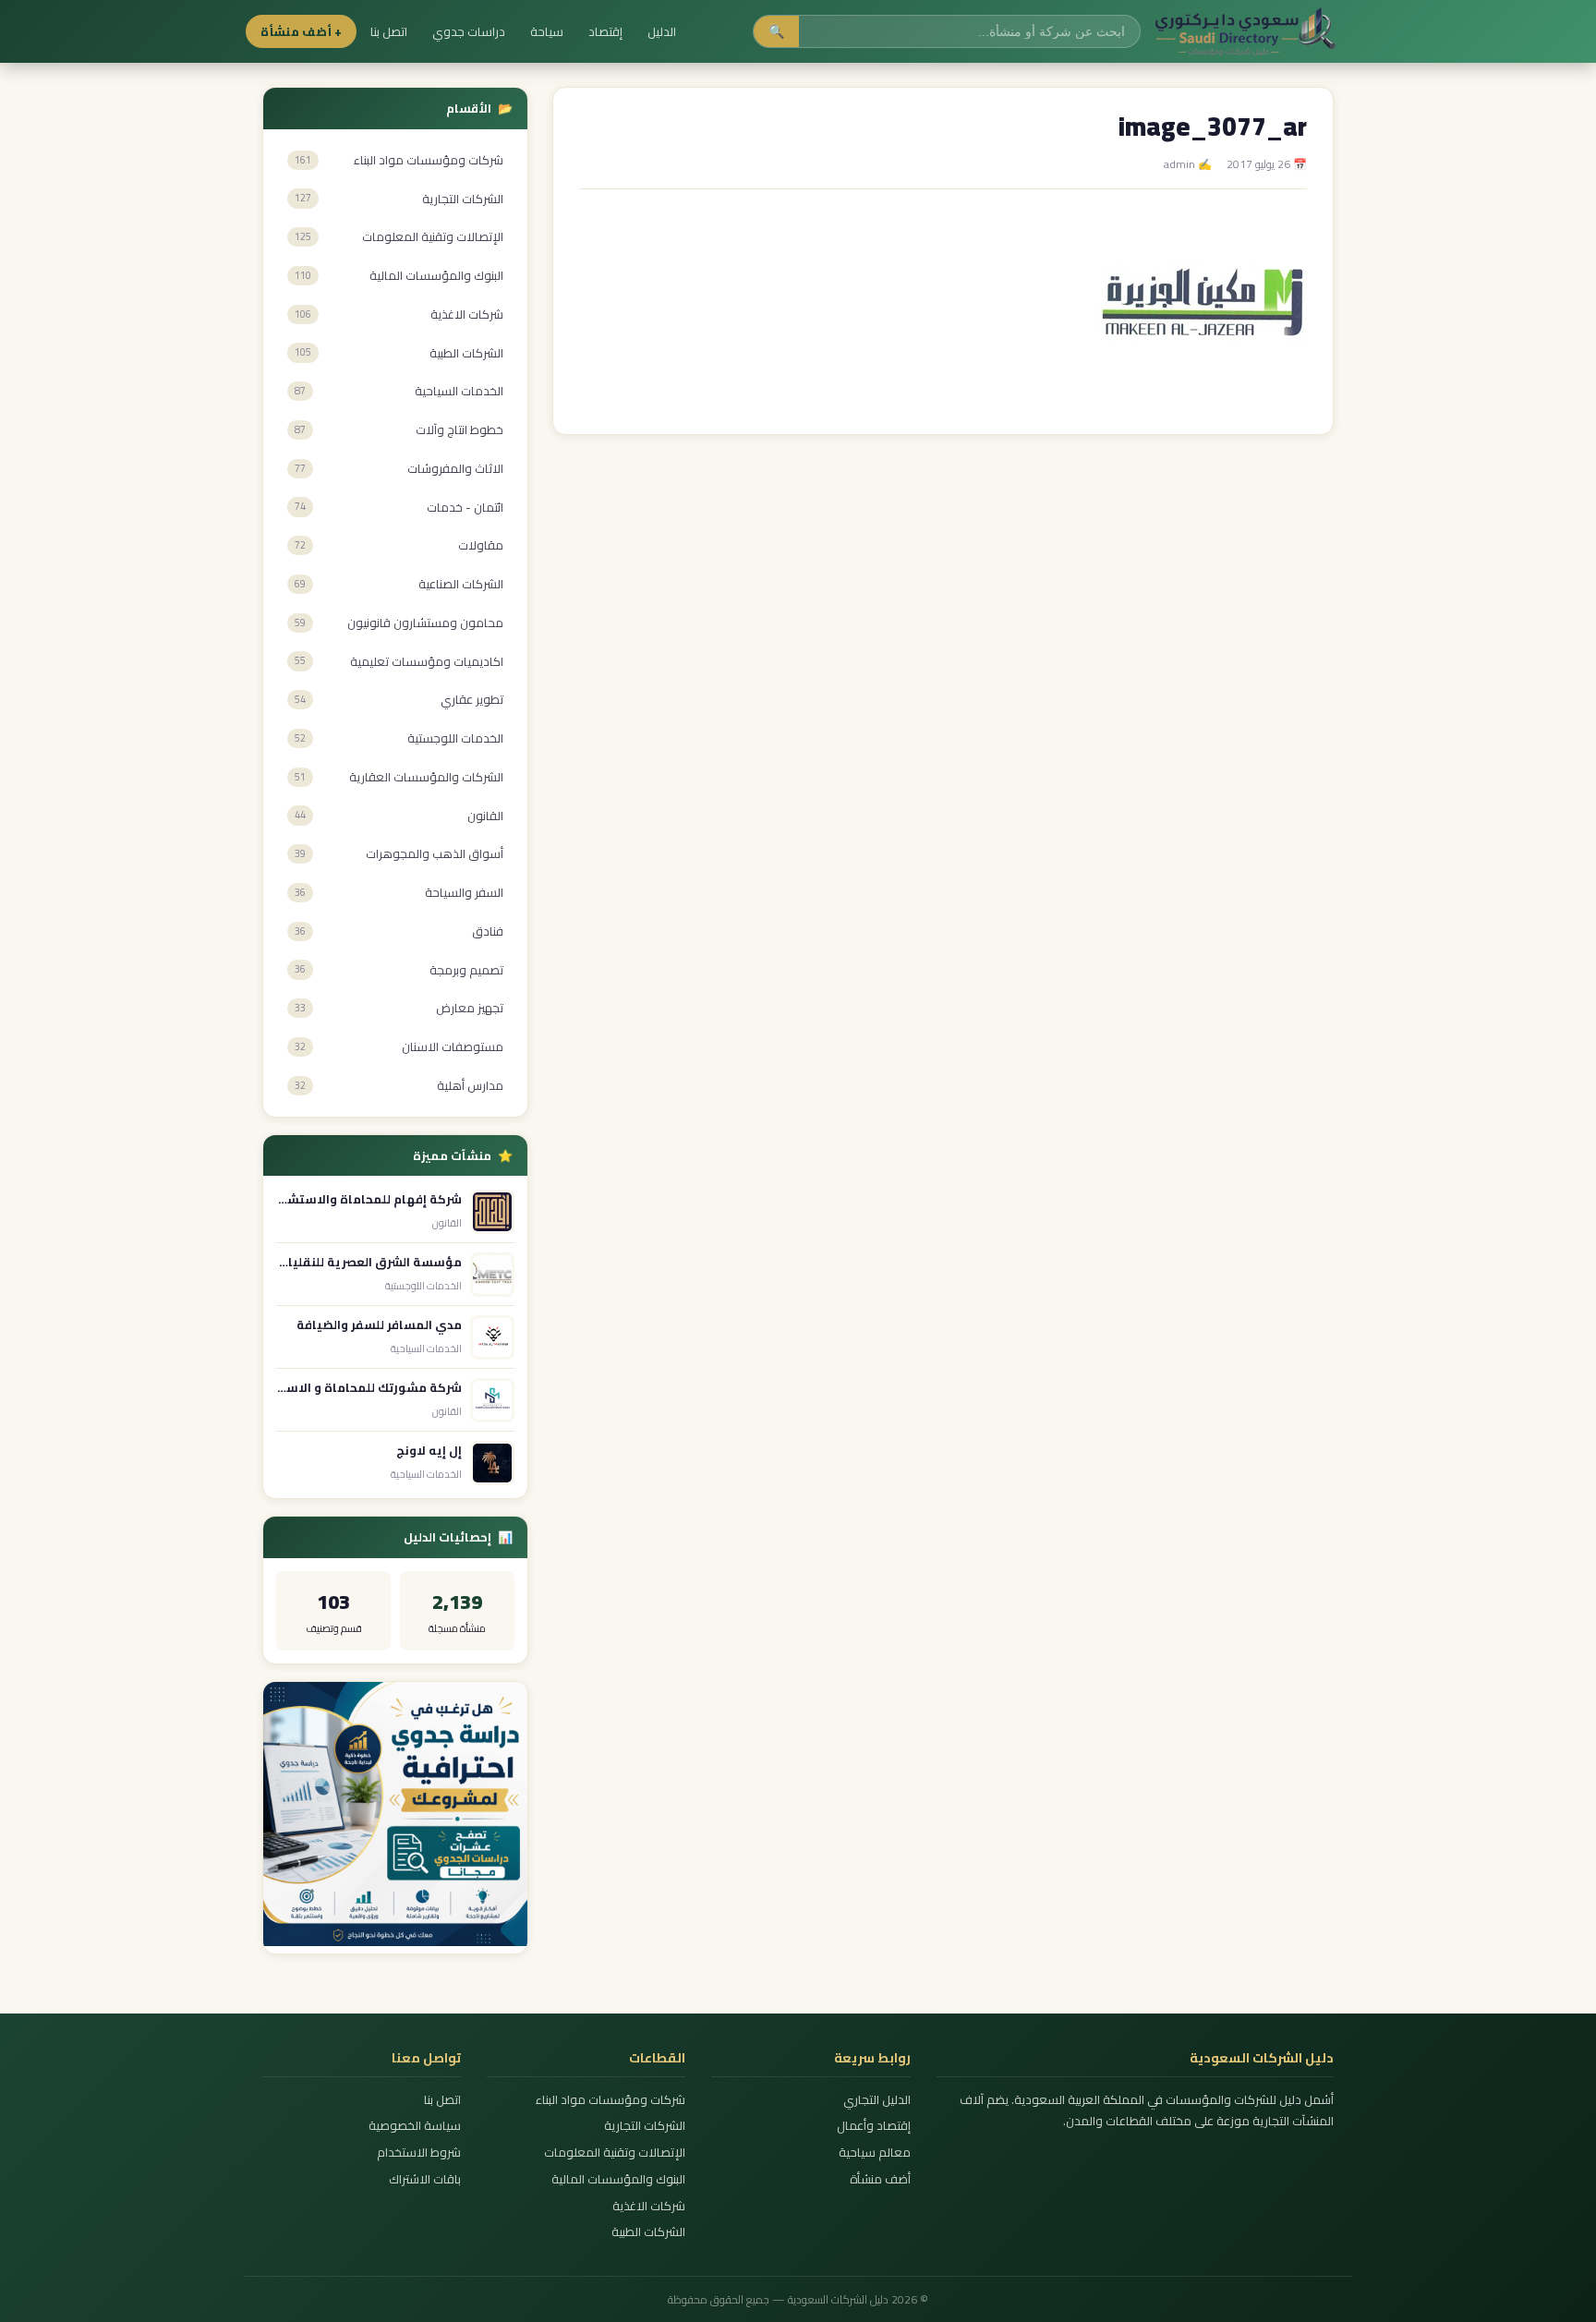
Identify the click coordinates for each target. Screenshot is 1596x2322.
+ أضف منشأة (301, 31)
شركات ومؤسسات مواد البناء (611, 2100)
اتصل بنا (389, 31)
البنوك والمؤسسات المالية (618, 2179)
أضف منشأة (880, 2179)
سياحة (547, 31)
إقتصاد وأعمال (873, 2126)
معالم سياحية (874, 2153)
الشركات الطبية (648, 2232)
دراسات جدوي (469, 31)
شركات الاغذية (649, 2206)
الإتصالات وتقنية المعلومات (615, 2153)
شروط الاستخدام (419, 2153)
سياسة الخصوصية (415, 2126)
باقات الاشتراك (425, 2179)
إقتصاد (605, 31)
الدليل (662, 31)
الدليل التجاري (877, 2100)
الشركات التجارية (645, 2126)
